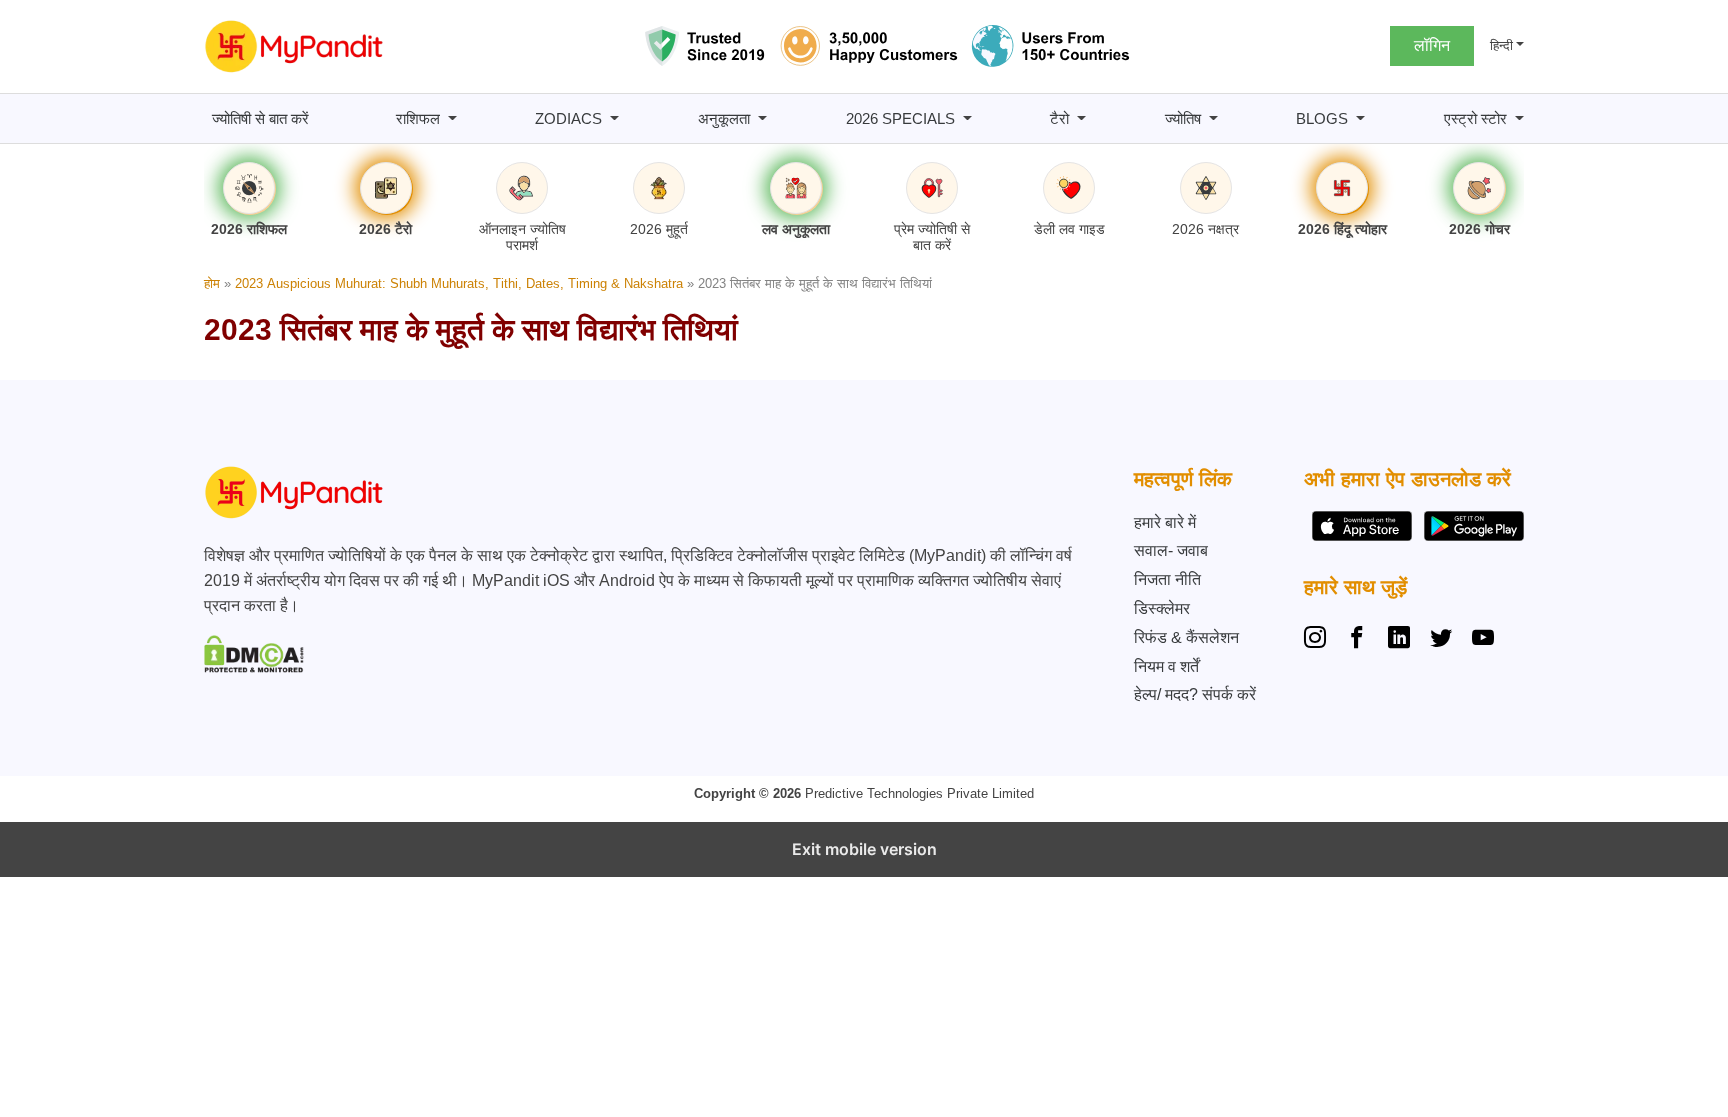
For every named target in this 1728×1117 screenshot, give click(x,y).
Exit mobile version (864, 849)
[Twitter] (1441, 640)
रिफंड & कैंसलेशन (1186, 637)
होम (212, 283)
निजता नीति (1167, 579)
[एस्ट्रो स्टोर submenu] (1519, 118)
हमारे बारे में (1165, 522)
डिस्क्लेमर (1162, 608)
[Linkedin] (1399, 640)
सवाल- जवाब (1171, 550)
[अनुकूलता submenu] (762, 118)
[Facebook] (1357, 640)
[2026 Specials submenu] (967, 118)
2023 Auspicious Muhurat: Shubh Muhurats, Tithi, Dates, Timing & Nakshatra (459, 283)
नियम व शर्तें (1166, 666)
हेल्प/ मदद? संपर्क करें (1195, 694)
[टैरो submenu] (1081, 118)
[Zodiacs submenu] (614, 118)
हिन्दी (1501, 45)
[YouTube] (1483, 640)
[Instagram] (1319, 640)
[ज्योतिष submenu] (1213, 118)
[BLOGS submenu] (1360, 118)
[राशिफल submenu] (452, 118)
